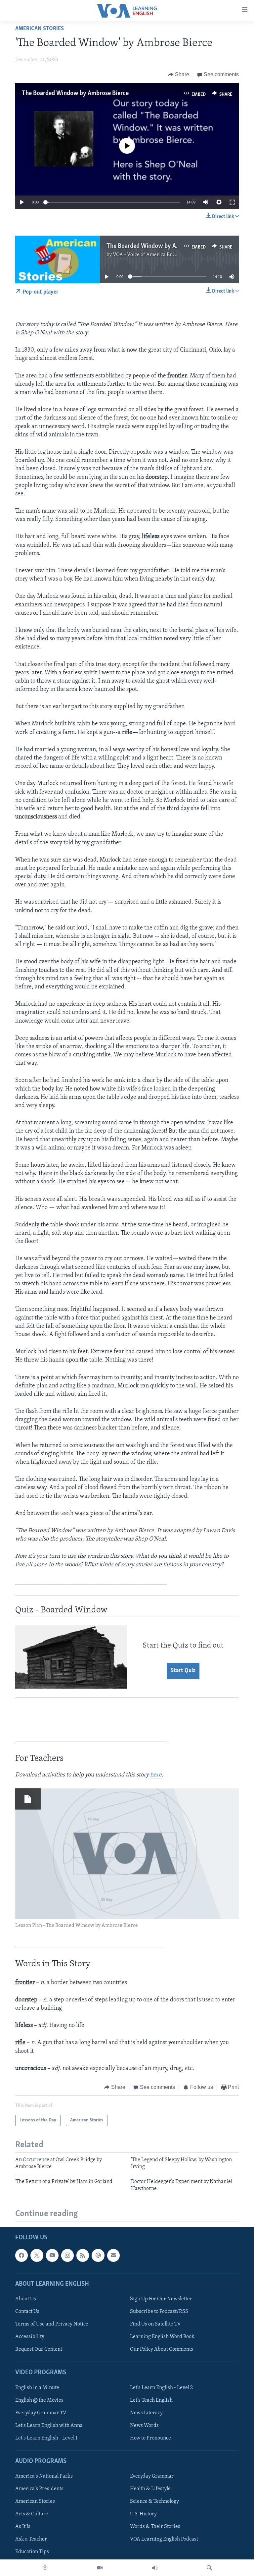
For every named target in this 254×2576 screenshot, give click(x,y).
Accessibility (30, 2337)
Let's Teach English (151, 2400)
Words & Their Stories (155, 2527)
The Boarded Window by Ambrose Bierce (75, 93)
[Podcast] (98, 2255)
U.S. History (143, 2514)
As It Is (23, 2527)
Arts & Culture (32, 2514)
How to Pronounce (150, 2438)
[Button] (179, 75)
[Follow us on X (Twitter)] (37, 2255)
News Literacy (146, 2413)
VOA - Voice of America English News (155, 255)
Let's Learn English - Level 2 (161, 2387)
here (156, 1775)
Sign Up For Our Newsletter (161, 2299)
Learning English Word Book (162, 2337)
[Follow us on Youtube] (52, 2255)
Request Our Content (39, 2349)
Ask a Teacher (31, 2539)
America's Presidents (39, 2489)
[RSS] (83, 2255)
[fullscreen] (232, 202)
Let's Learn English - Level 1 (46, 2438)
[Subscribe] (113, 2255)
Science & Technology (154, 2501)
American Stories (40, 29)
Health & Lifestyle (150, 2489)
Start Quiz (183, 1671)
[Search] (209, 2568)
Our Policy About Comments (162, 2349)
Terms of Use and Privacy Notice (52, 2324)
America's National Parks (44, 2476)
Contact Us (27, 2312)
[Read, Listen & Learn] (45, 2568)
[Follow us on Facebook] (21, 2255)
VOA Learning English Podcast (164, 2539)
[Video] (100, 2568)
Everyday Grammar (152, 2476)
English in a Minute (37, 2387)
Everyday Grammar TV (41, 2413)
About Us (26, 2299)
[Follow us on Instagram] (67, 2255)
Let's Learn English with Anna (49, 2426)
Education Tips (32, 2552)
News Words (144, 2426)
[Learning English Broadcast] (155, 2568)
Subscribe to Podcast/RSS (159, 2312)
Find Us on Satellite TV (155, 2324)
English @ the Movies (39, 2400)
